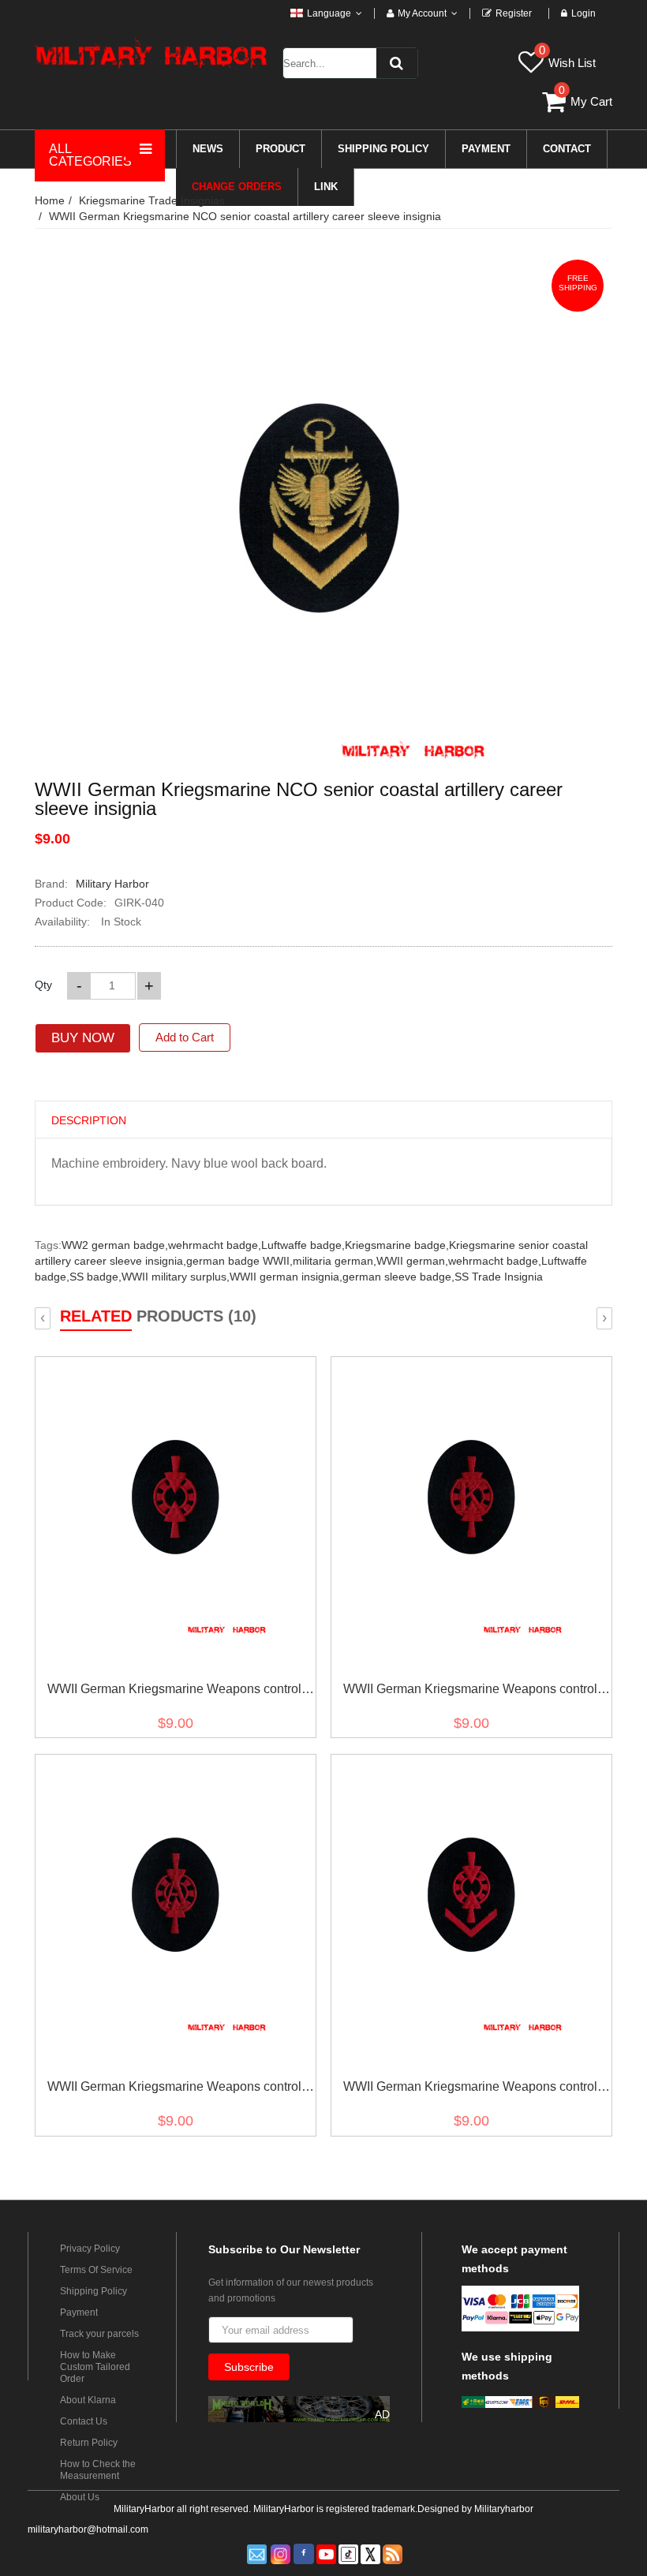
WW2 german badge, (115, 1245)
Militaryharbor (504, 2509)
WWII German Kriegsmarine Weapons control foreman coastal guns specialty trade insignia (470, 1692)
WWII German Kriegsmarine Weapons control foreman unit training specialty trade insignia (174, 1692)
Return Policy (89, 2443)
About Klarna (88, 2400)
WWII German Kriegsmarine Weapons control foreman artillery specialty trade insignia (174, 2090)
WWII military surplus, (176, 1277)
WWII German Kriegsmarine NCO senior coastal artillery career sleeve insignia (245, 216)
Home (50, 200)
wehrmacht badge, (215, 1245)
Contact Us (84, 2421)
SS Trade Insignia (499, 1277)
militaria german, (335, 1261)
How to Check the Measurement (98, 2470)
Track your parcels (99, 2334)
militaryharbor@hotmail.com (88, 2529)
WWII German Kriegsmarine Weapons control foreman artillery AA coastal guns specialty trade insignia (470, 2090)
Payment (79, 2312)
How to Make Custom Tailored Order (95, 2367)
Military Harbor (112, 884)
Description (89, 1120)
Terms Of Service (96, 2270)
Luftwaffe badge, (303, 1245)
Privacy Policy (90, 2249)
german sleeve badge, (398, 1277)
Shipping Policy (93, 2291)
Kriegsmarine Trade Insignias (152, 200)
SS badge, (95, 1277)
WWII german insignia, (286, 1277)
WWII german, (412, 1261)
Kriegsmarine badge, (397, 1245)
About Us (80, 2497)
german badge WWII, (239, 1261)
